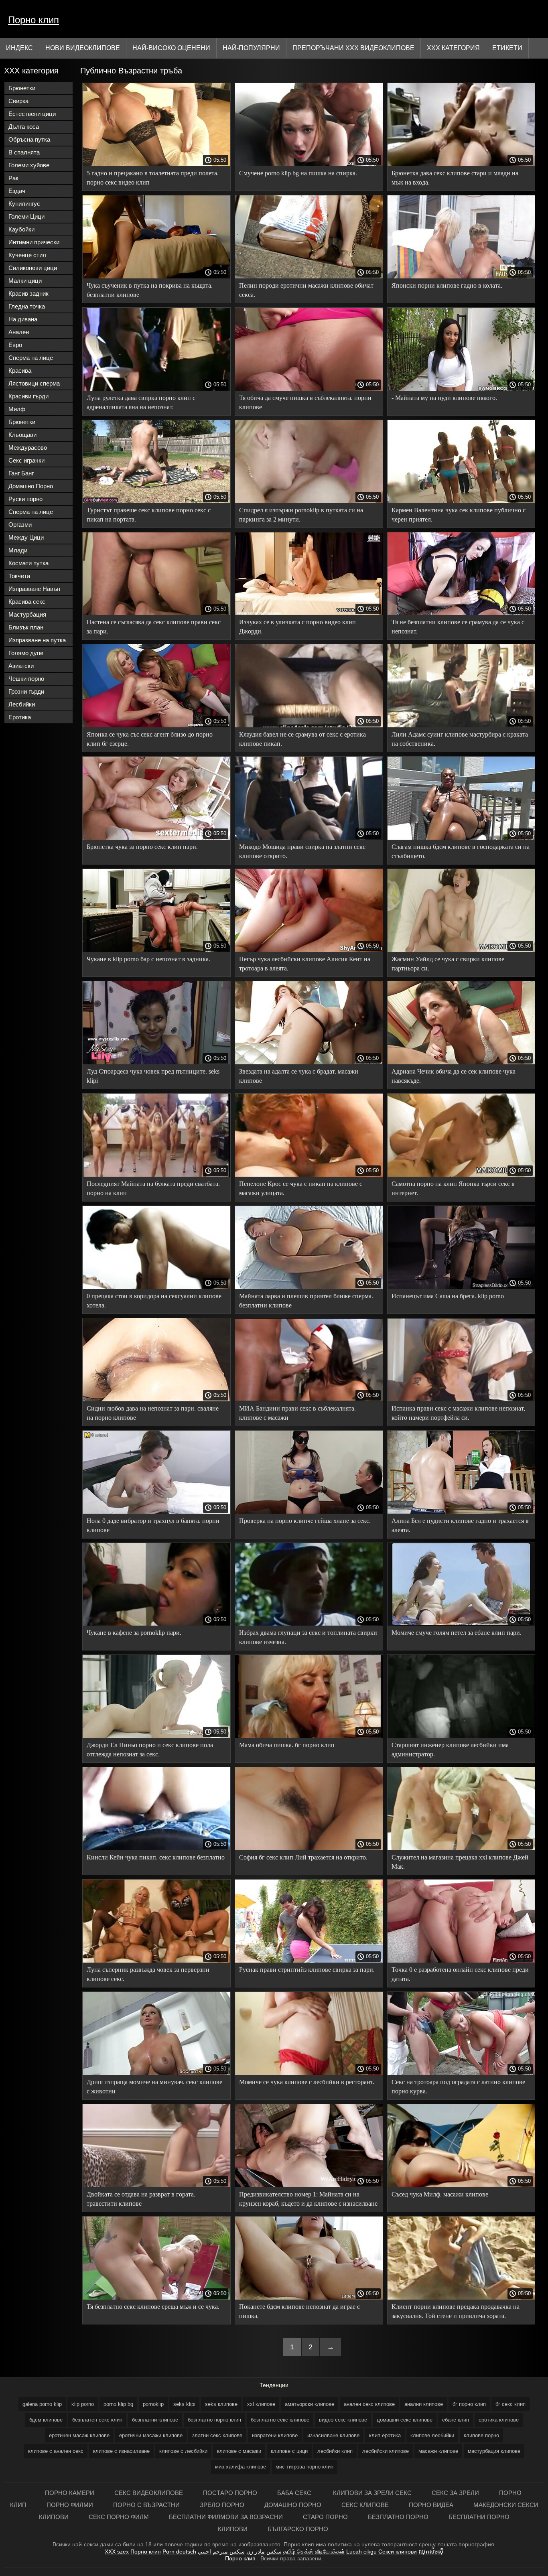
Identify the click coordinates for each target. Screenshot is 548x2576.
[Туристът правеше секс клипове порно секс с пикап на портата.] (156, 501)
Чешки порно (26, 679)
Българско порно (298, 2529)
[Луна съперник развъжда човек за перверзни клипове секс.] (156, 1961)
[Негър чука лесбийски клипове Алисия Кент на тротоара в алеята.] (309, 950)
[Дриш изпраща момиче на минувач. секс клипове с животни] (156, 2073)
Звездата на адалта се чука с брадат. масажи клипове (299, 1076)
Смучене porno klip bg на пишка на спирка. (298, 173)
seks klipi (184, 2404)
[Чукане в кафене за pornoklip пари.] (156, 1624)
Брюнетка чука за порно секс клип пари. (142, 847)
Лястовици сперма (34, 383)
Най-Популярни (251, 48)
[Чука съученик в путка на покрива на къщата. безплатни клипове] (156, 276)
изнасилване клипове (333, 2435)
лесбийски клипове (386, 2451)
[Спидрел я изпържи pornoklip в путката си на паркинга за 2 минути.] (309, 501)
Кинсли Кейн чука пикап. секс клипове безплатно (156, 1857)
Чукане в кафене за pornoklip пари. (134, 1633)
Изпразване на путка (37, 640)
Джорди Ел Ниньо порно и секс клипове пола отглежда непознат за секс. (150, 1750)
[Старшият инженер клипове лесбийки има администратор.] (461, 1736)
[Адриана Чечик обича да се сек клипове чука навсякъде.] (461, 1062)
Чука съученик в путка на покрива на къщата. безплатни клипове (150, 290)
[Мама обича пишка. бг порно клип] (309, 1736)
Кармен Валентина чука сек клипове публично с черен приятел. (459, 515)
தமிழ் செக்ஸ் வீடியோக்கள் (314, 2552)
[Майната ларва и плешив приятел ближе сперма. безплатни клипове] (309, 1287)
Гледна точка (27, 306)
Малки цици (25, 281)
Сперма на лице (31, 358)
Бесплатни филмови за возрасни (226, 2517)
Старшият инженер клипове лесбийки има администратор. (450, 1750)
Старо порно (325, 2517)
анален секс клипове (369, 2404)
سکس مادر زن (264, 2552)
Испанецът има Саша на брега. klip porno (448, 1296)
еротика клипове (499, 2420)
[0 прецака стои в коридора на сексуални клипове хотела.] (156, 1287)
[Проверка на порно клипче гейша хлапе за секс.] (309, 1512)
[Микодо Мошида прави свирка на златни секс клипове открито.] (309, 838)
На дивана (23, 319)
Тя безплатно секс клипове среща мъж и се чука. (153, 2307)
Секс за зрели (455, 2493)
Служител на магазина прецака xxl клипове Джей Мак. (460, 1862)
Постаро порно (230, 2493)
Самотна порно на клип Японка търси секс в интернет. (453, 1188)
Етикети (507, 48)
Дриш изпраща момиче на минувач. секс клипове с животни (154, 2087)
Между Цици (26, 537)
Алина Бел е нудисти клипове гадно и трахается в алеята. (460, 1525)
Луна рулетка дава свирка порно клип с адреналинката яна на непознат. (141, 402)
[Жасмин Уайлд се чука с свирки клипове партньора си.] (461, 950)
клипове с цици (289, 2451)
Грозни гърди (26, 691)
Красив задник (28, 293)
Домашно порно (293, 2505)
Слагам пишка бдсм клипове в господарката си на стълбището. (461, 851)
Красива (20, 370)
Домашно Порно (31, 486)
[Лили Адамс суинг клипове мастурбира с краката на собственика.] (461, 725)
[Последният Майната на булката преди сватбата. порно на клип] (156, 1175)
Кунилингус (24, 204)
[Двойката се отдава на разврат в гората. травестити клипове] (156, 2185)
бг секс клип (510, 2404)
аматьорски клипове (310, 2404)
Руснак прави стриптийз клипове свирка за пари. (307, 1970)
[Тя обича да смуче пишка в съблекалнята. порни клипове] (309, 389)
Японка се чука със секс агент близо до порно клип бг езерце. (150, 739)
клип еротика (385, 2435)
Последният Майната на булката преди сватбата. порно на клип (153, 1188)
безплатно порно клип (214, 2420)
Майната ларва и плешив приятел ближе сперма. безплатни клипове (306, 1301)
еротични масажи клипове (151, 2435)
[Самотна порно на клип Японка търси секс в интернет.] (461, 1175)
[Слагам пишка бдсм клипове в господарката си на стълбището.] (461, 838)
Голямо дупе (26, 653)
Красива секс (27, 602)
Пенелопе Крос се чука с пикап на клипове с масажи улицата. (301, 1188)
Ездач (17, 191)
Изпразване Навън (34, 589)
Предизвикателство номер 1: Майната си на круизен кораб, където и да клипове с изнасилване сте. (308, 2200)
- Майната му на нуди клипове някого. (444, 398)
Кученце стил (27, 255)
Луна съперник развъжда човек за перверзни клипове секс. (148, 1974)
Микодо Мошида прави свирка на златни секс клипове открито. (302, 851)
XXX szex (117, 2552)
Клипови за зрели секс (372, 2493)
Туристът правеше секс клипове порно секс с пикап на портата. (149, 515)
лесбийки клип (335, 2451)
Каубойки (21, 229)
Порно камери (70, 2493)
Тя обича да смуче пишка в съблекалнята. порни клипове (305, 402)
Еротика (20, 717)
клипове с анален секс (56, 2451)
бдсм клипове (46, 2420)
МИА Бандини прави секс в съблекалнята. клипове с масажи (297, 1413)
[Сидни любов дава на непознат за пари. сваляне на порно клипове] (156, 1399)
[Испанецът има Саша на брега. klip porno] (461, 1287)
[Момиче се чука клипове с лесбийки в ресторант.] (309, 2073)
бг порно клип (469, 2404)
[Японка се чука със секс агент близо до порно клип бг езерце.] (156, 725)
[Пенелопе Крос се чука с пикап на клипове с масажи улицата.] (309, 1175)
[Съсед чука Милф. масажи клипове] (461, 2185)
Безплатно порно (398, 2517)
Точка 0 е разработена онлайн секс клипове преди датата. (460, 1974)
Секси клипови (398, 2552)
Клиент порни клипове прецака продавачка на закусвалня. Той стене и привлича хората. (456, 2311)
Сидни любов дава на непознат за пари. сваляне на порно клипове (153, 1413)
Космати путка (28, 563)
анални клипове (424, 2404)
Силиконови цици (33, 268)
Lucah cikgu (361, 2552)
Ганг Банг (21, 473)
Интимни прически (34, 242)
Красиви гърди (28, 396)
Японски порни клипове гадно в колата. (447, 285)
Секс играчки (26, 460)
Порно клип (33, 20)
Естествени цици (32, 114)
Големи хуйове (29, 165)
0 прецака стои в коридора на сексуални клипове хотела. (154, 1301)
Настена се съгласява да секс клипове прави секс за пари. (154, 627)
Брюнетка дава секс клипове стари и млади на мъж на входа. (455, 178)
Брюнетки (22, 88)
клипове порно (481, 2435)
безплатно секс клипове (280, 2420)
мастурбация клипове (494, 2451)
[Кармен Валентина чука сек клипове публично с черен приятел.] (461, 501)
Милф (17, 409)
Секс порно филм (119, 2517)
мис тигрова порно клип (304, 2467)
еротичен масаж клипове (79, 2435)
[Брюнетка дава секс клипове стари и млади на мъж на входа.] (461, 164)
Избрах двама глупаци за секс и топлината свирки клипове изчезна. (308, 1637)
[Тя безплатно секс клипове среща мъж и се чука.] (156, 2298)
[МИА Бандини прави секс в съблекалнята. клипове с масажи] (309, 1399)
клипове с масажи (239, 2451)
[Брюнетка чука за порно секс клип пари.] (156, 838)
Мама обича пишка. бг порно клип (287, 1745)
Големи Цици (26, 216)
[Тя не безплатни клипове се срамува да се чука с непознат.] (461, 613)
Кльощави (22, 435)
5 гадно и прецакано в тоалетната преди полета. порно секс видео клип (153, 178)
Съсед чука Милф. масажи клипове (440, 2194)
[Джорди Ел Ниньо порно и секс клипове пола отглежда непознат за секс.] (156, 1736)
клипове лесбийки (432, 2435)
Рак (13, 178)
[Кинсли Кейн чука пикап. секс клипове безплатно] (156, 1848)
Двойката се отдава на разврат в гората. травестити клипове (141, 2199)
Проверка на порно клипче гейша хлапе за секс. (305, 1521)
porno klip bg (118, 2404)
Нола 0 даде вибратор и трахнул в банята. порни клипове (153, 1525)
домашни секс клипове (405, 2420)
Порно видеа (431, 2505)
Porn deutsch (179, 2552)
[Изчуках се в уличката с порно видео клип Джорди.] (309, 613)
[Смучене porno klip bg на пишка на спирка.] (309, 164)
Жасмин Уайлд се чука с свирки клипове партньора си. (448, 964)
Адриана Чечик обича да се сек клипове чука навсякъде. (454, 1076)
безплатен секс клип (97, 2420)
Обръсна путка (29, 139)
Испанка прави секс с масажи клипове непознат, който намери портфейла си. (458, 1413)
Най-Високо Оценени (171, 48)
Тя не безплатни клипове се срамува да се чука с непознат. (458, 627)
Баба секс (295, 2493)
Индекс (19, 48)
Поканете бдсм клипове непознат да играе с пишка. (299, 2311)
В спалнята (24, 152)
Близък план (26, 627)
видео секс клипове (343, 2420)
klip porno (83, 2404)
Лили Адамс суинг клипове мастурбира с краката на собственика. (460, 739)
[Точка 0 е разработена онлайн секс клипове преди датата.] (461, 1961)
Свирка (18, 101)
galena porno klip (42, 2404)
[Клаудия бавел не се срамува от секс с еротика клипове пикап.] (309, 725)
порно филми (70, 2505)
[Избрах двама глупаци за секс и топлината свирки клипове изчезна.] (309, 1624)
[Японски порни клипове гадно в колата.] (461, 276)
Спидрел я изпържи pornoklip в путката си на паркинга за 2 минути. (301, 515)
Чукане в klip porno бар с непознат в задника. (148, 959)
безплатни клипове (155, 2420)
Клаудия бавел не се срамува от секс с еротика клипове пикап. (302, 739)
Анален (19, 332)
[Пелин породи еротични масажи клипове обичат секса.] (309, 276)
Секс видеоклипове (149, 2493)
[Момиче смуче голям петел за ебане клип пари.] (461, 1624)
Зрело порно (222, 2505)
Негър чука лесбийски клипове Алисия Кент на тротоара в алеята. (305, 964)
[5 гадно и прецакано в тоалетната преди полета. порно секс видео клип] (156, 164)
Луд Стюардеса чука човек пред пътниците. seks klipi (153, 1076)
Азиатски (21, 666)
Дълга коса (24, 127)
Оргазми (20, 525)
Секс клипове (365, 2505)
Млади (18, 550)
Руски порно (25, 499)
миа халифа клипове (241, 2467)
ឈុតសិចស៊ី (431, 2552)
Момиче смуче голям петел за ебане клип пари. (457, 1633)
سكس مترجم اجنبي (221, 2552)
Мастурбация (27, 614)
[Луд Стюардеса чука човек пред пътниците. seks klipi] (156, 1062)
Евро (15, 345)
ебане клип (456, 2420)
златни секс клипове (217, 2435)
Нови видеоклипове (83, 48)
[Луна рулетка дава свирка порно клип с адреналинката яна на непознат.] (156, 389)
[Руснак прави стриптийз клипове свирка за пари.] (309, 1961)
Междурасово (28, 448)
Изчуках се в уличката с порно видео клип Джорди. (297, 627)
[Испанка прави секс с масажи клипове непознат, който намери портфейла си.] (461, 1399)
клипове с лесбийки (183, 2451)
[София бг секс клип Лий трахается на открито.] (309, 1848)
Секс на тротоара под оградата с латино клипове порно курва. (458, 2087)
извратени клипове (275, 2435)
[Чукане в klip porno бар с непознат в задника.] (156, 950)
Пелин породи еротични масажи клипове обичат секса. (306, 290)
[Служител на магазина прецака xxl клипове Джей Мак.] (461, 1848)
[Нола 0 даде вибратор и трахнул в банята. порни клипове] (156, 1512)
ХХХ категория (453, 48)
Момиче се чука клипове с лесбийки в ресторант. (307, 2082)
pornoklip (153, 2404)
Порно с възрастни (146, 2505)
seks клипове (221, 2404)
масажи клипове (438, 2451)
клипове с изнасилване (121, 2451)
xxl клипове (261, 2404)
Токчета (19, 576)
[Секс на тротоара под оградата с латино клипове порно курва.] (461, 2073)
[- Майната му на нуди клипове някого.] (461, 389)
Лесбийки (22, 704)
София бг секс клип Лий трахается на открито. (303, 1857)
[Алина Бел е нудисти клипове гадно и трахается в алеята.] (461, 1512)
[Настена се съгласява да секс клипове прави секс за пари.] (156, 613)
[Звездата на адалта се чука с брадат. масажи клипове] (309, 1062)
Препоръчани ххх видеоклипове (353, 48)
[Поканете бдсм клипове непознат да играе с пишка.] (309, 2298)
